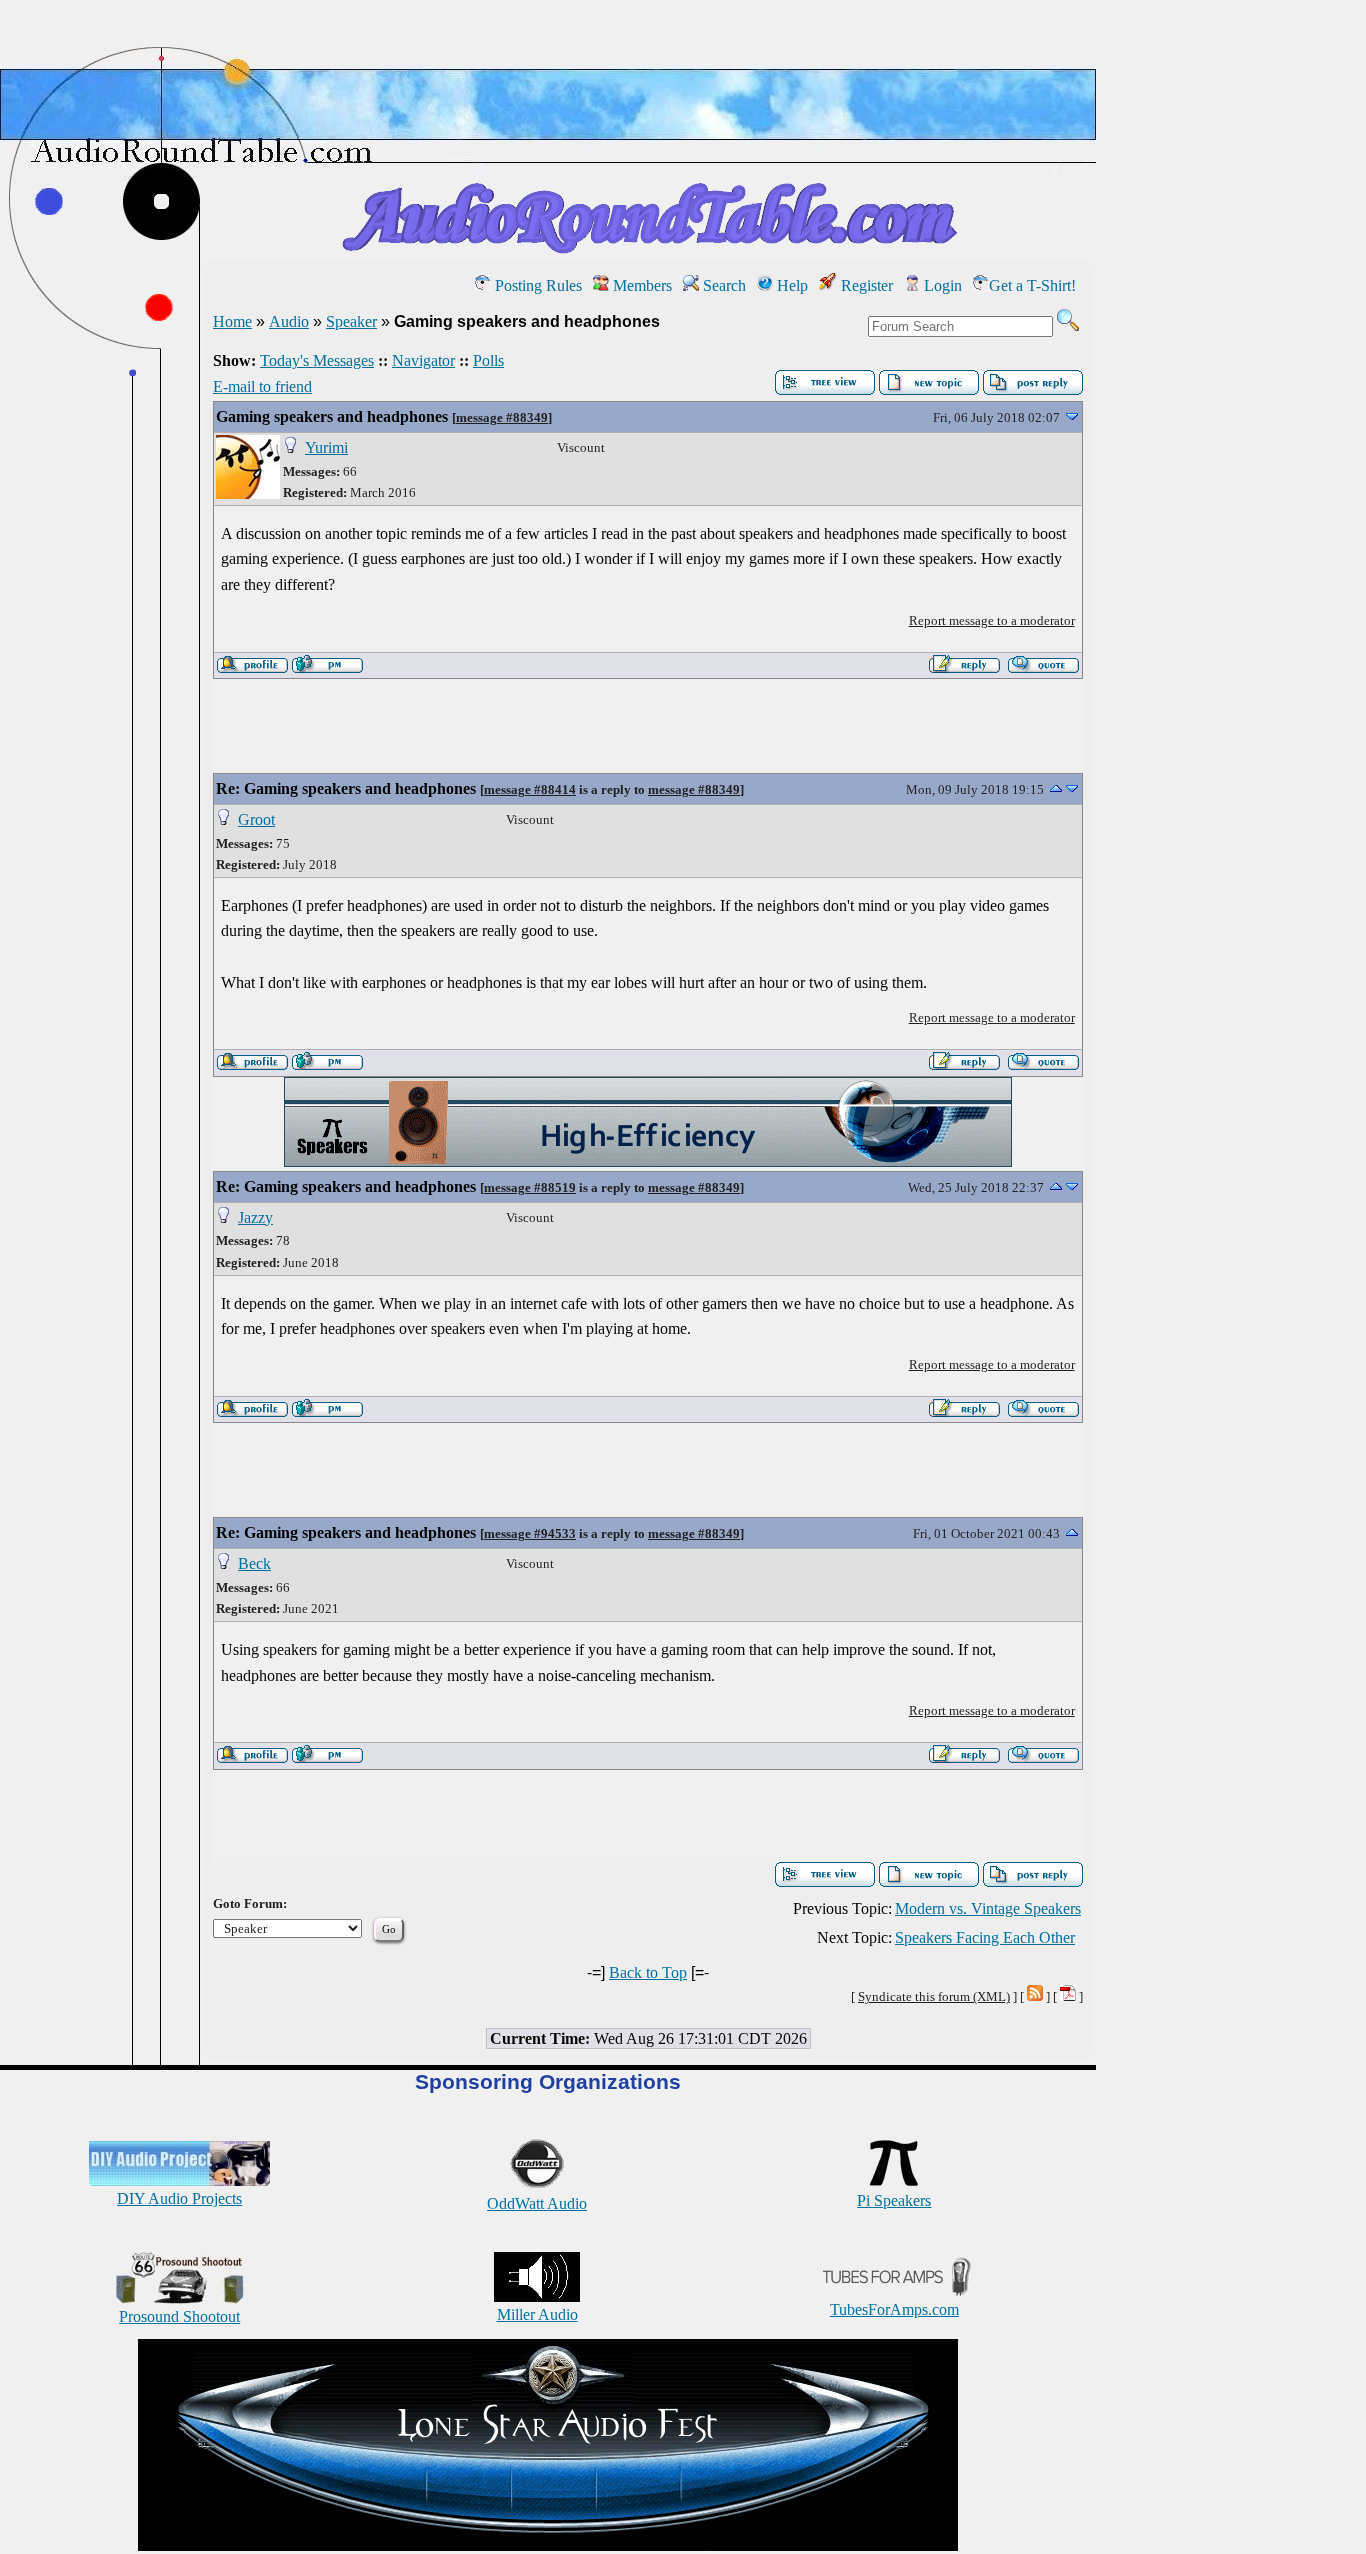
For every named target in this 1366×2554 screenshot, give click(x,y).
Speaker (351, 321)
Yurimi (326, 447)
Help (790, 285)
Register (865, 285)
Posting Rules (536, 285)
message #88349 (502, 417)
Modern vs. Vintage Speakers (988, 1908)
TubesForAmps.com (894, 2309)
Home (232, 321)
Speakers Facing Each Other (985, 1937)
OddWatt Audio (537, 2203)
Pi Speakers (894, 2200)
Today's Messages (317, 360)
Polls (488, 360)
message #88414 (530, 789)
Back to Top (648, 1972)
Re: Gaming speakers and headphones (346, 788)
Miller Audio (537, 2314)
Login (941, 285)
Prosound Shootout (179, 2316)
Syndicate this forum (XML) (934, 1996)
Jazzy (255, 1217)
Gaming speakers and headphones (332, 416)
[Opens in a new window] (548, 2545)
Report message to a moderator (992, 620)
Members (640, 285)
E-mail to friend (262, 386)
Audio (289, 321)
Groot (256, 819)
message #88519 (530, 1187)
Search (722, 285)
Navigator (423, 360)
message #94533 (530, 1533)
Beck (254, 1563)
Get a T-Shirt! (1032, 285)
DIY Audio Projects (179, 2198)
